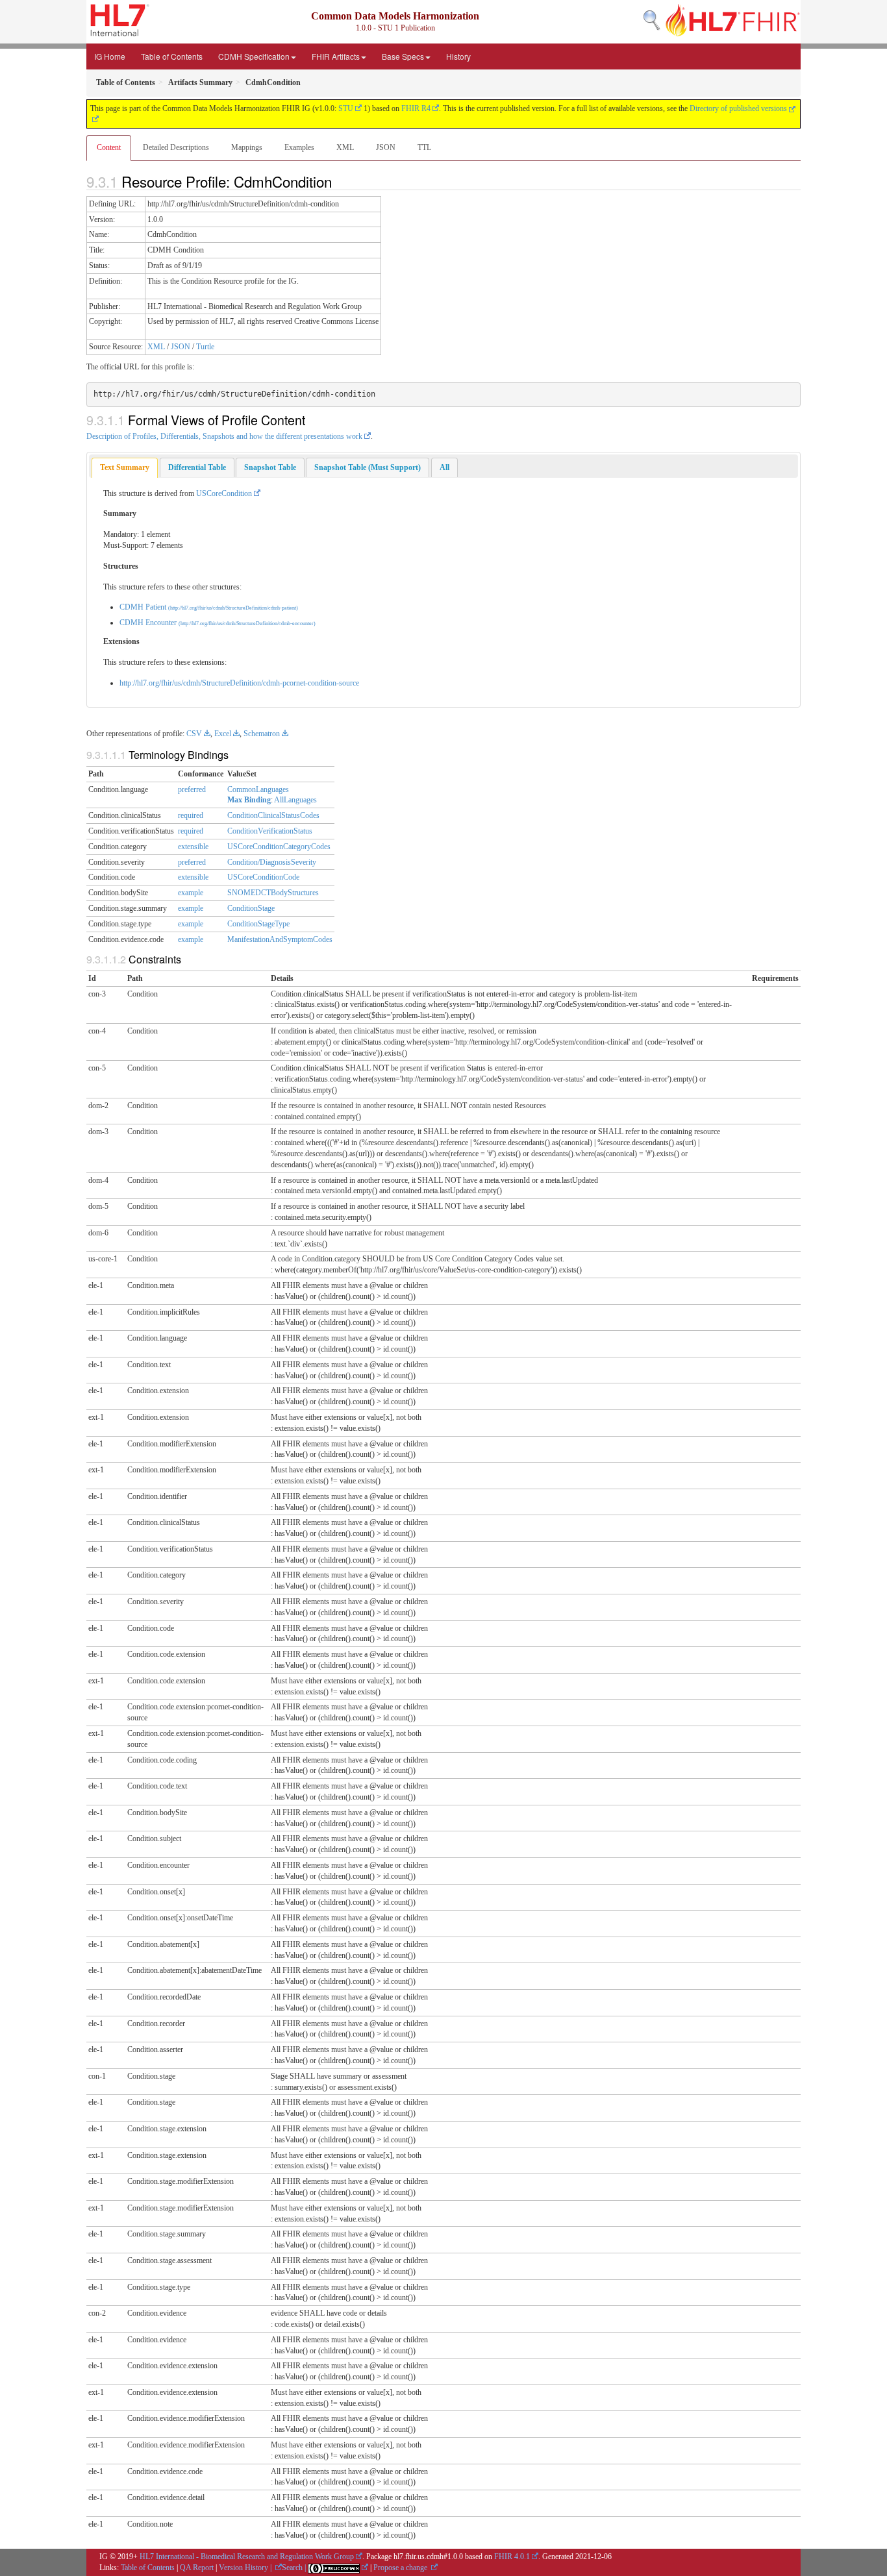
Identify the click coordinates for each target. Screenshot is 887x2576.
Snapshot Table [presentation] (270, 467)
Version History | (246, 2568)
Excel (223, 734)
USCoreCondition (224, 493)
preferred (192, 789)
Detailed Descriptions (176, 147)
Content (109, 147)
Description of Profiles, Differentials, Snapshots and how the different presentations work (224, 436)
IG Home (110, 56)
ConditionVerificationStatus (270, 831)
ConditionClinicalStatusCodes (273, 815)
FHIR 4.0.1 (512, 2557)
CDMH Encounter (218, 623)
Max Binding (249, 800)
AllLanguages (295, 800)
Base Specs (403, 56)
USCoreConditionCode (263, 877)
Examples (299, 147)
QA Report (197, 2568)
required (191, 815)
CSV (194, 734)
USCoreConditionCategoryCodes (279, 847)
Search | (295, 2568)
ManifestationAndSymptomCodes (280, 939)
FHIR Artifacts (336, 56)
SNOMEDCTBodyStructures (273, 893)
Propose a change (401, 2568)
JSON (386, 147)
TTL (424, 147)
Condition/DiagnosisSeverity (272, 862)
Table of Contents (172, 56)
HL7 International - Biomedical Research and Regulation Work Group (247, 2557)
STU (346, 108)
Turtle (205, 347)
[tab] (125, 468)
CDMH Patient (209, 607)
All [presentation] (444, 467)
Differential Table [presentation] (197, 467)
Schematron (262, 734)
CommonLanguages (258, 789)
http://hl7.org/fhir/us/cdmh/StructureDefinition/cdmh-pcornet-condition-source (239, 683)
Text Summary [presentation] (125, 467)
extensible (193, 847)
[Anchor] (339, 181)
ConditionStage (251, 908)
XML (345, 147)
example (191, 893)
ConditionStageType (258, 924)
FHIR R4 (416, 108)
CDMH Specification (254, 56)
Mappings (247, 147)
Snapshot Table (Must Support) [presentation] (368, 467)
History (458, 56)
